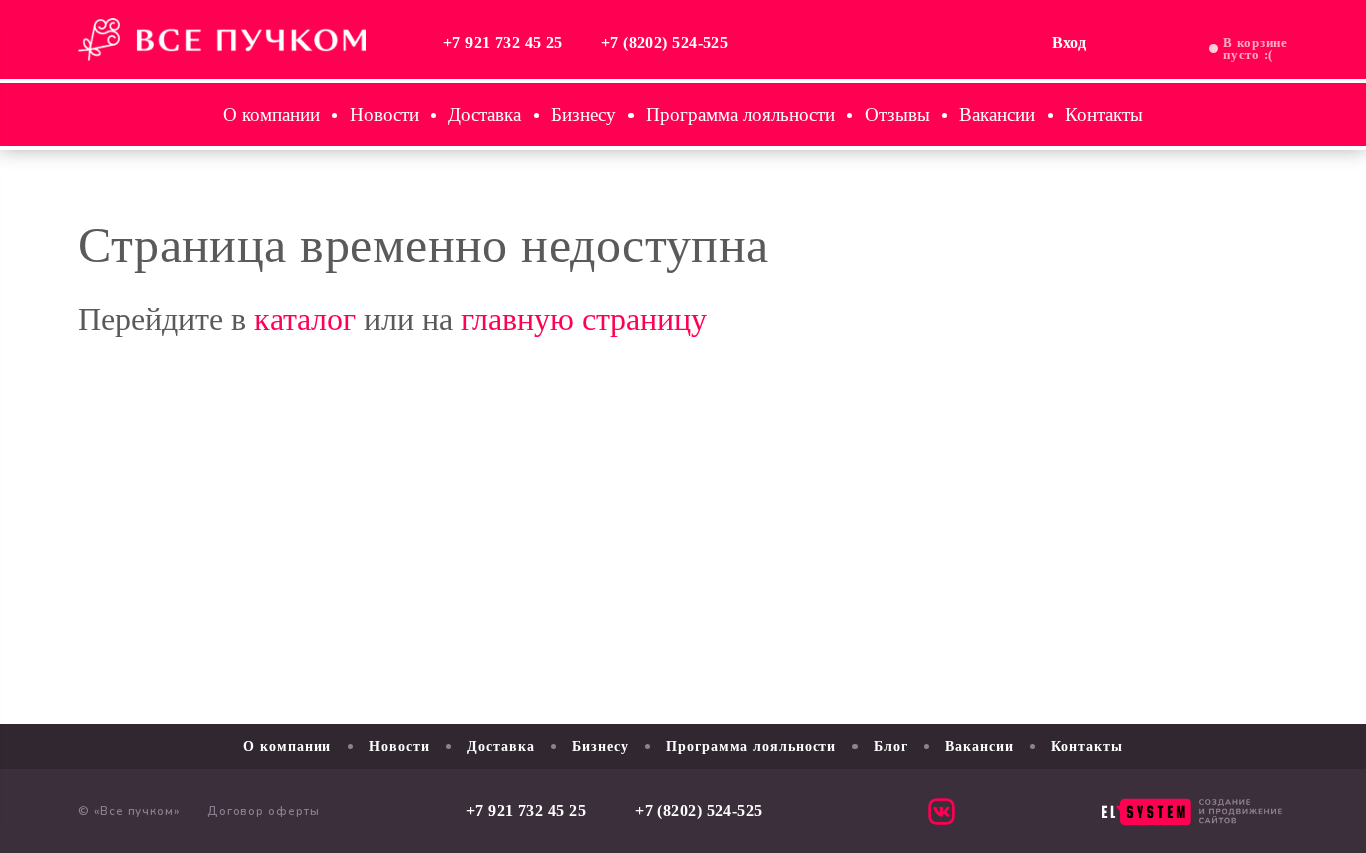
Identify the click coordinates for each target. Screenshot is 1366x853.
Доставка (484, 114)
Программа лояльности (740, 114)
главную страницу (584, 319)
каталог (305, 319)
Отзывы (897, 114)
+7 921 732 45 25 (503, 43)
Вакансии (997, 114)
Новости (384, 114)
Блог (891, 746)
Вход (1069, 43)
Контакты (1104, 114)
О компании (271, 114)
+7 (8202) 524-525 (665, 43)
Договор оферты (263, 811)
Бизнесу (583, 114)
